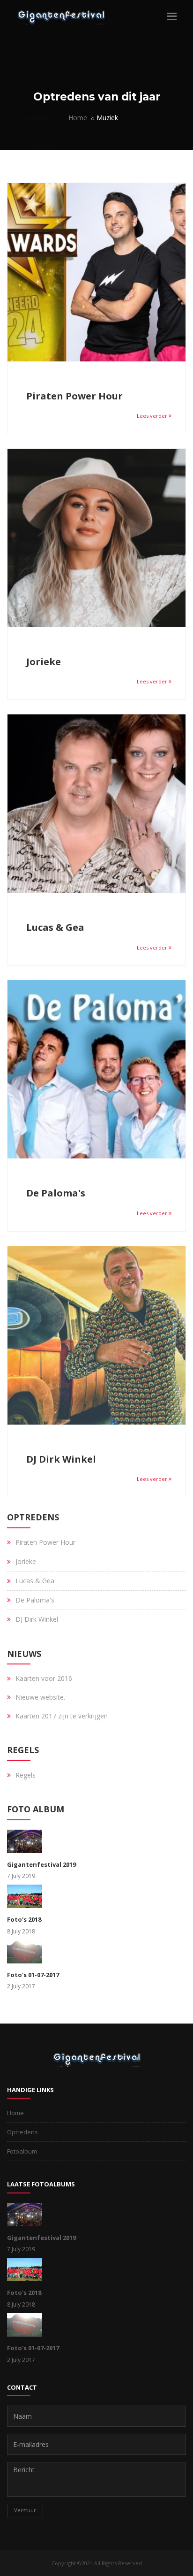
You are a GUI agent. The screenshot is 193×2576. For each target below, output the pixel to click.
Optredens (22, 2132)
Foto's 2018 (24, 1919)
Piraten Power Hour (74, 396)
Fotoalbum (22, 2151)
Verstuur (25, 2510)
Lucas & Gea (55, 927)
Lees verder (153, 416)
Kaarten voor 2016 (44, 1678)
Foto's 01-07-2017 (33, 1975)
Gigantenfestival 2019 (41, 1864)
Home (78, 118)
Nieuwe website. (40, 1697)
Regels (26, 1775)
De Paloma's (56, 1193)
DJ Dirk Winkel (61, 1459)
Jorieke (44, 662)
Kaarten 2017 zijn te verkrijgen (62, 1716)
